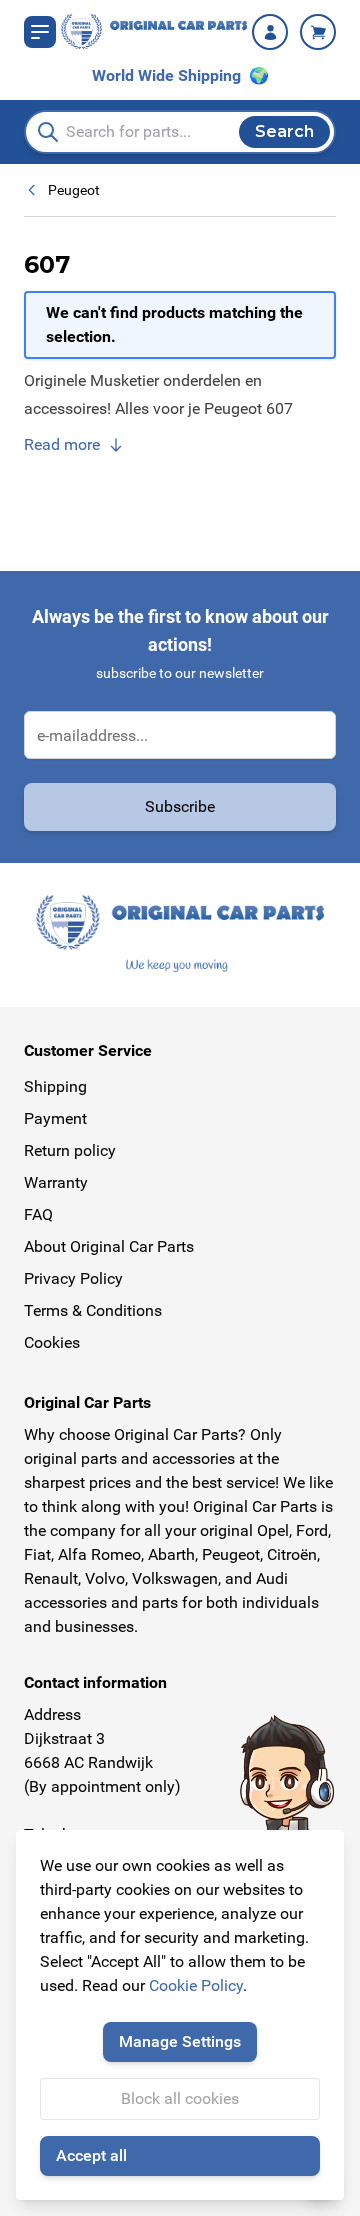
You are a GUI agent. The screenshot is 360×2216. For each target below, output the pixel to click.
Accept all (91, 2155)
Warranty (56, 1182)
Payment (55, 1118)
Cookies (52, 1342)
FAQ (38, 1214)
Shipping (55, 1086)
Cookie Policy (196, 1985)
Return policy (70, 1150)
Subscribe (180, 806)
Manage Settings (180, 2041)
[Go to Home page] (154, 31)
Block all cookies (180, 2098)
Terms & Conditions (93, 1310)
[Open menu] (40, 32)
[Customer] (270, 32)
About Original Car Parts (109, 1246)
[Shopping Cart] (318, 32)
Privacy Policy (73, 1278)
